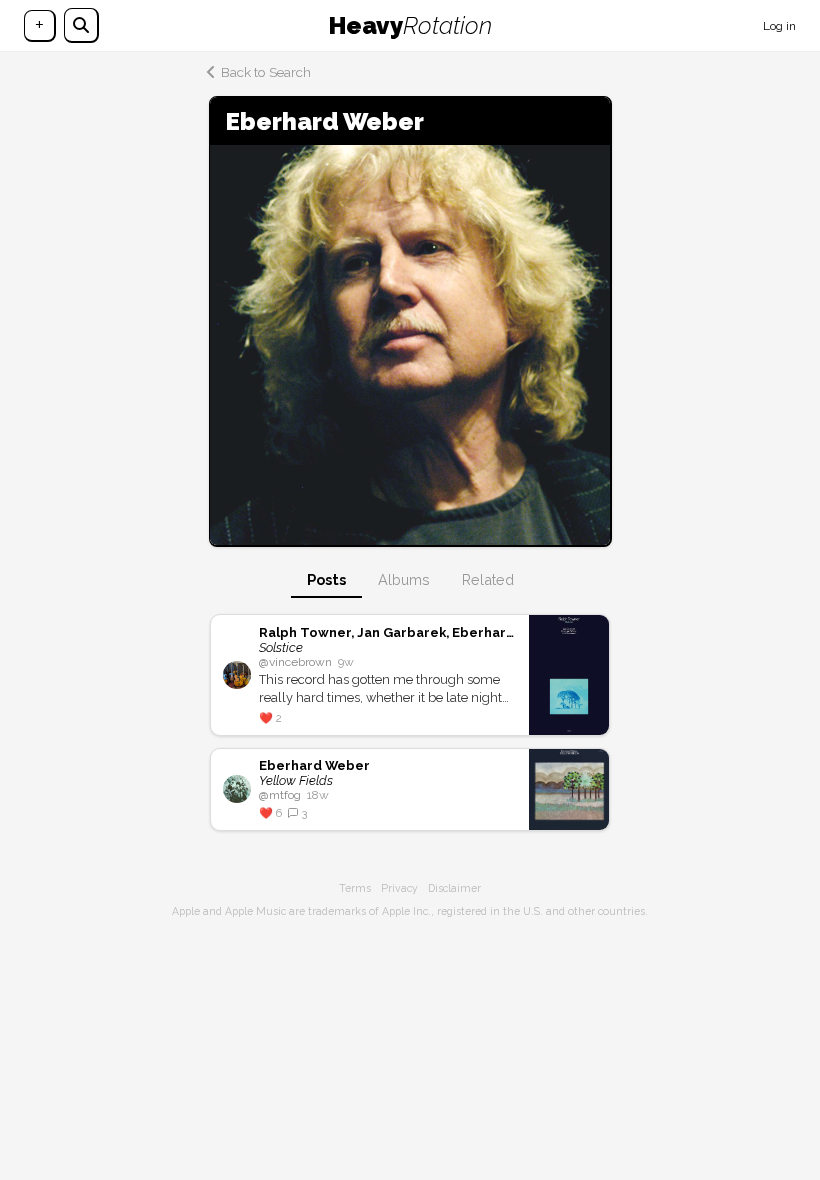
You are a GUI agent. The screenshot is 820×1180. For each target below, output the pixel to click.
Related (488, 579)
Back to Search (266, 72)
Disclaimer (454, 888)
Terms (355, 888)
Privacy (399, 888)
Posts (326, 579)
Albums (404, 579)
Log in (779, 26)
